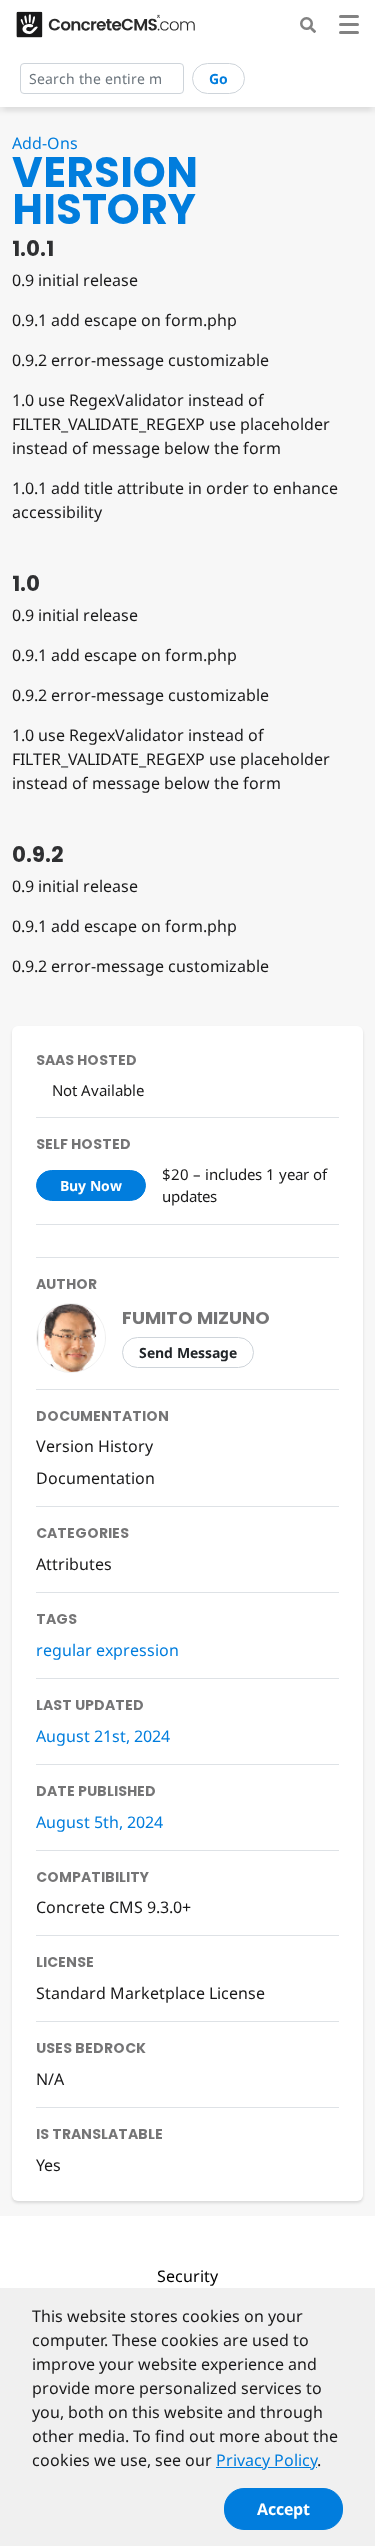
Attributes (74, 1564)
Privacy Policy (266, 2460)
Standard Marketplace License (150, 1993)
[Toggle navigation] (349, 27)
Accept (283, 2509)
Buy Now (91, 1185)
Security (187, 2276)
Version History (94, 1446)
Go (218, 78)
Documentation (95, 1478)
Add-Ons (45, 143)
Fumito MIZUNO (196, 1317)
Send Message (188, 1352)
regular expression (107, 1650)
